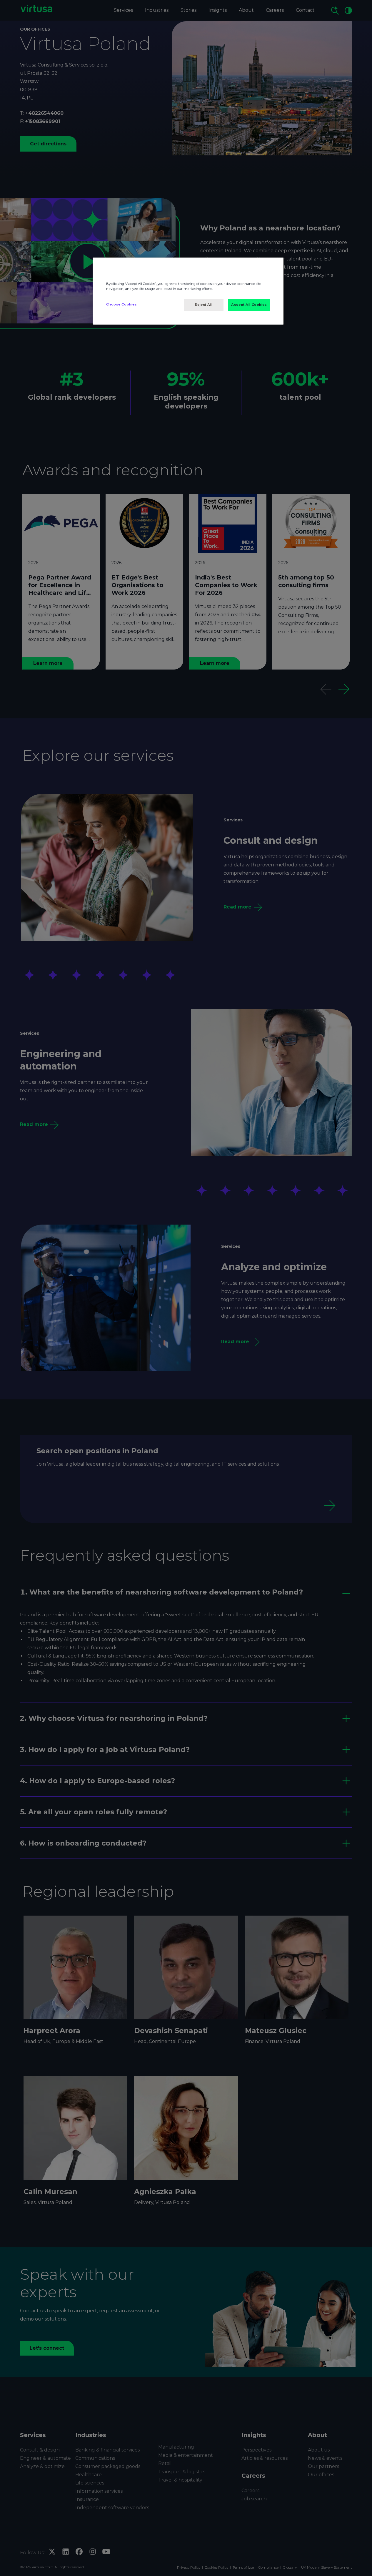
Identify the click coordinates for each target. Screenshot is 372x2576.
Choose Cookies (122, 304)
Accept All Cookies (249, 305)
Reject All (204, 305)
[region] (188, 291)
